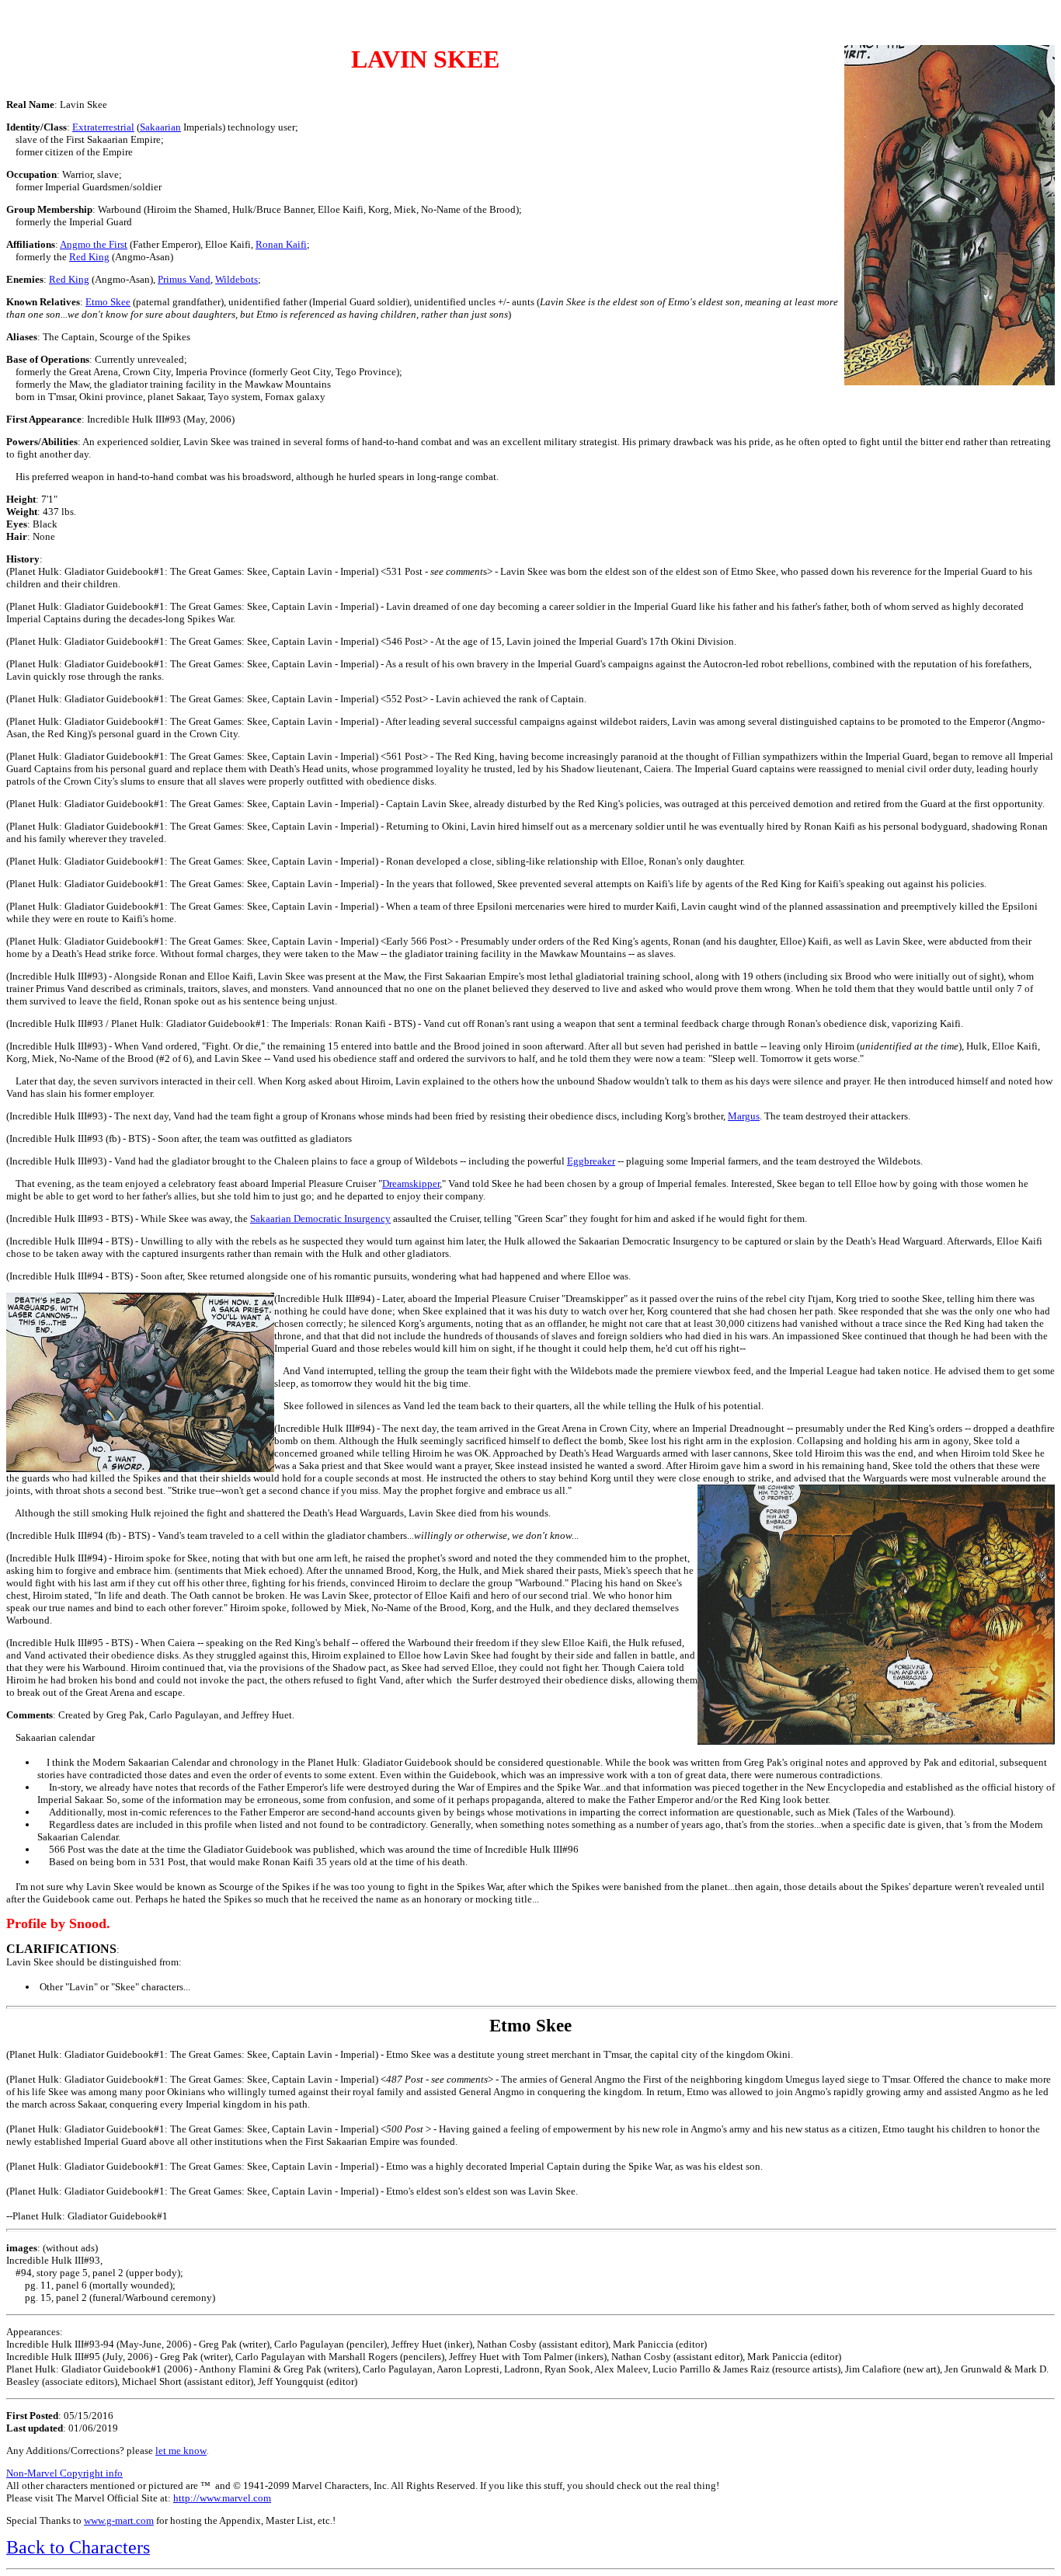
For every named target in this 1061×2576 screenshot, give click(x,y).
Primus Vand (184, 279)
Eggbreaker (591, 1161)
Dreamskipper (411, 1184)
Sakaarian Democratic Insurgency (320, 1218)
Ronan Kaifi (281, 244)
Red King (89, 257)
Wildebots (237, 279)
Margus (744, 1116)
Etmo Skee (108, 302)
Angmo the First (94, 244)
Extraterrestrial (103, 127)
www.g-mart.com (119, 2520)
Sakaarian (160, 127)
